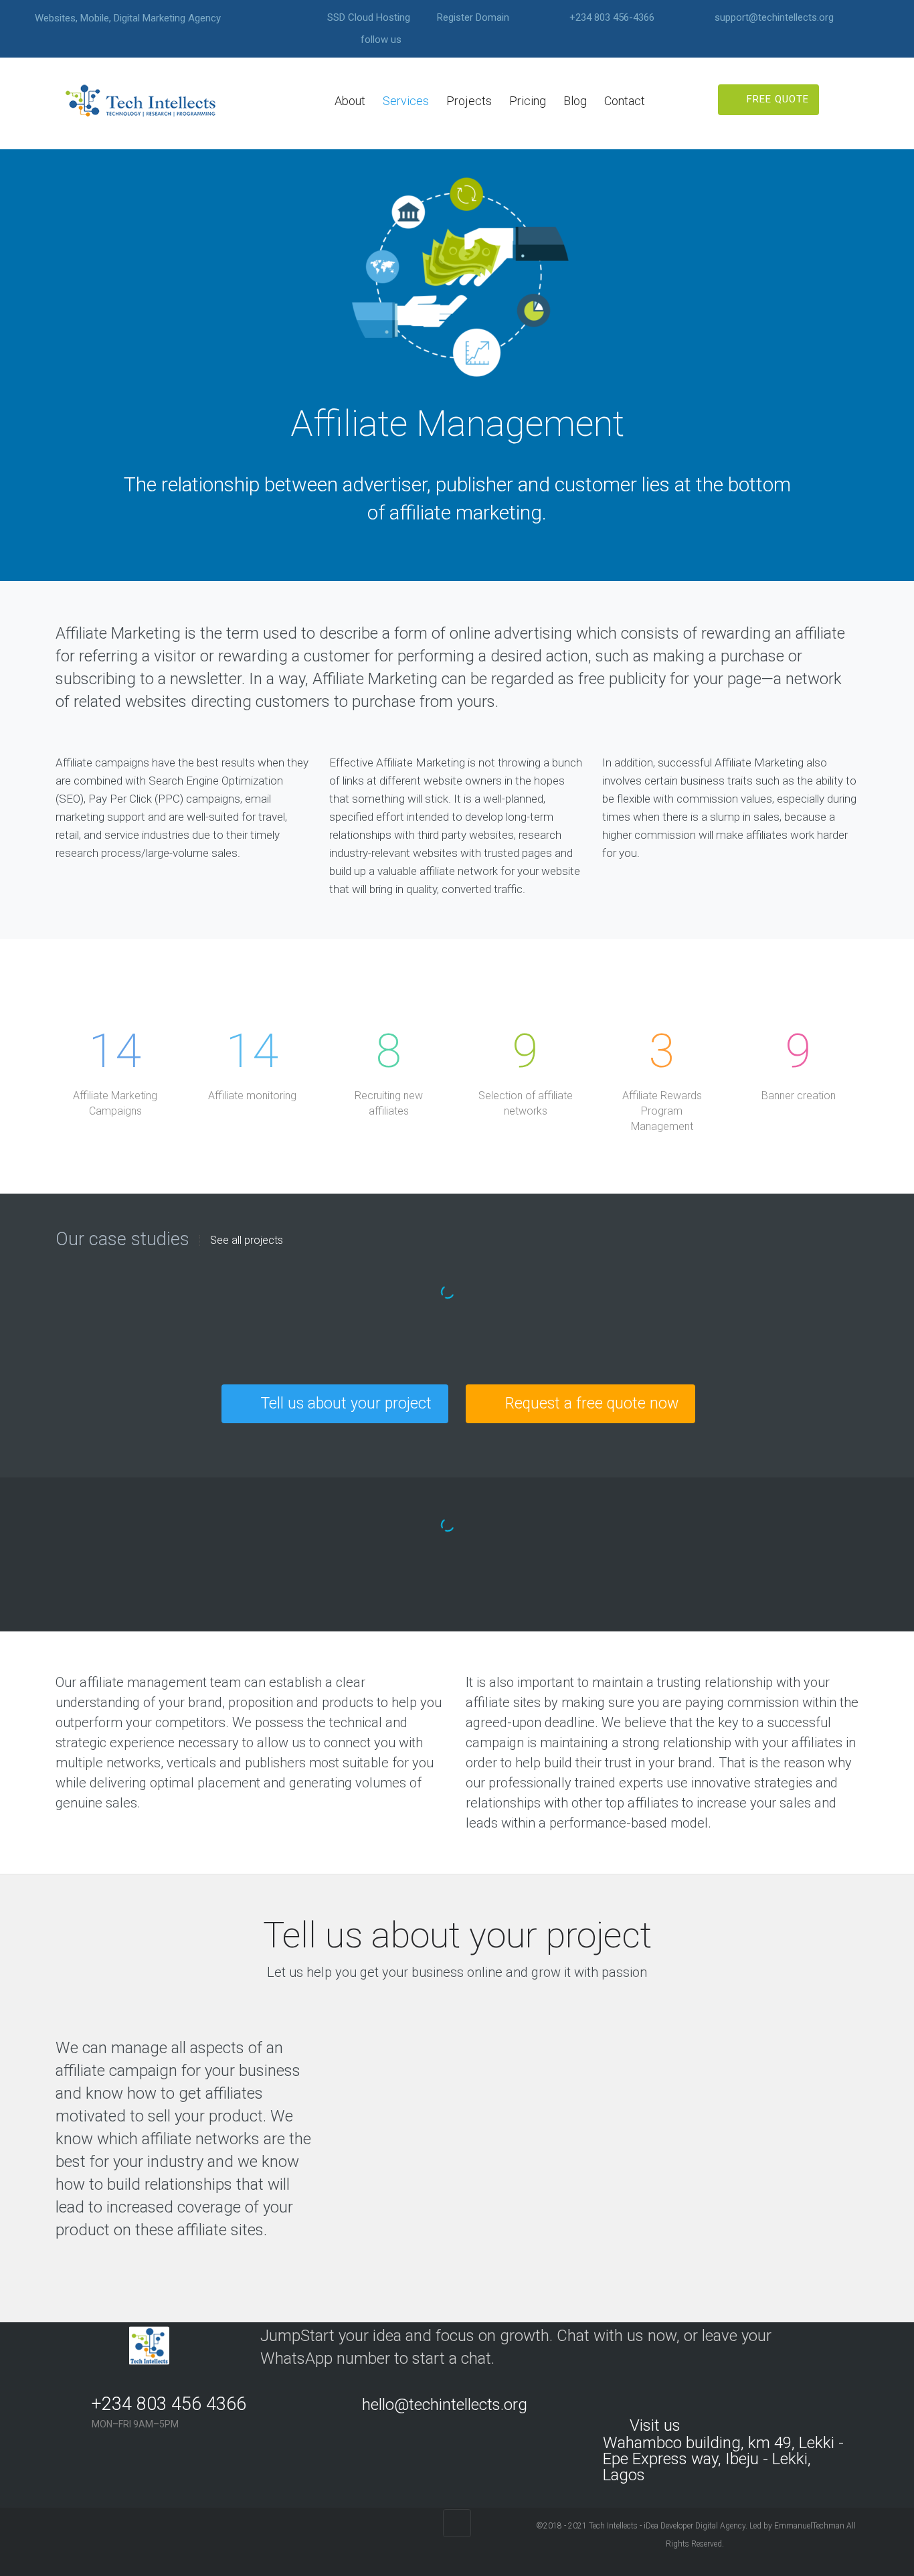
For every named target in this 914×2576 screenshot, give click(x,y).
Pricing (528, 101)
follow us (381, 40)
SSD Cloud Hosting (369, 18)
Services (406, 101)
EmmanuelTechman (809, 2526)
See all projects (247, 1240)
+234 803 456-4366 (612, 18)
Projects (469, 101)
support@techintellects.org (774, 18)
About (350, 101)
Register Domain (473, 18)
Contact (625, 101)
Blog (575, 101)
